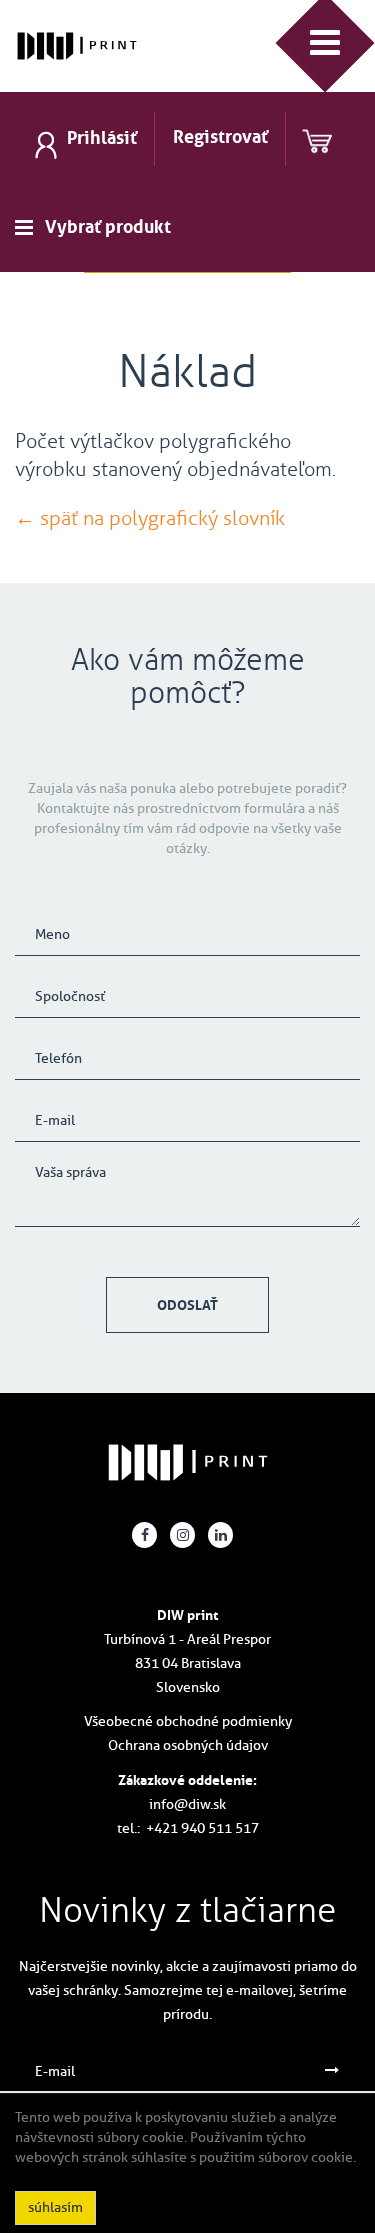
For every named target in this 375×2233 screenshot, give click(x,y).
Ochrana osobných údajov (188, 1745)
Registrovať (220, 137)
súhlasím (55, 2207)
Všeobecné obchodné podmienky (188, 1721)
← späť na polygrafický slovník (150, 518)
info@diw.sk (187, 1804)
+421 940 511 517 (202, 1828)
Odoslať (187, 1305)
